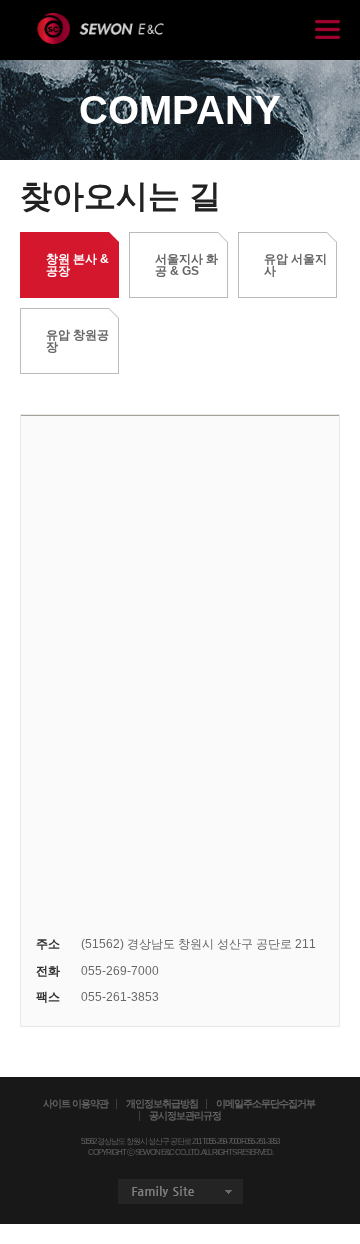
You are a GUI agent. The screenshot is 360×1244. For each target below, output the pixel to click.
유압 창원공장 (77, 341)
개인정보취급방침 (162, 1104)
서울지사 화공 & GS (186, 265)
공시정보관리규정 (185, 1116)
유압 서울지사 (295, 265)
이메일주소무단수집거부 (265, 1104)
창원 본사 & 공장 (77, 265)
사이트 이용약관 (75, 1104)
